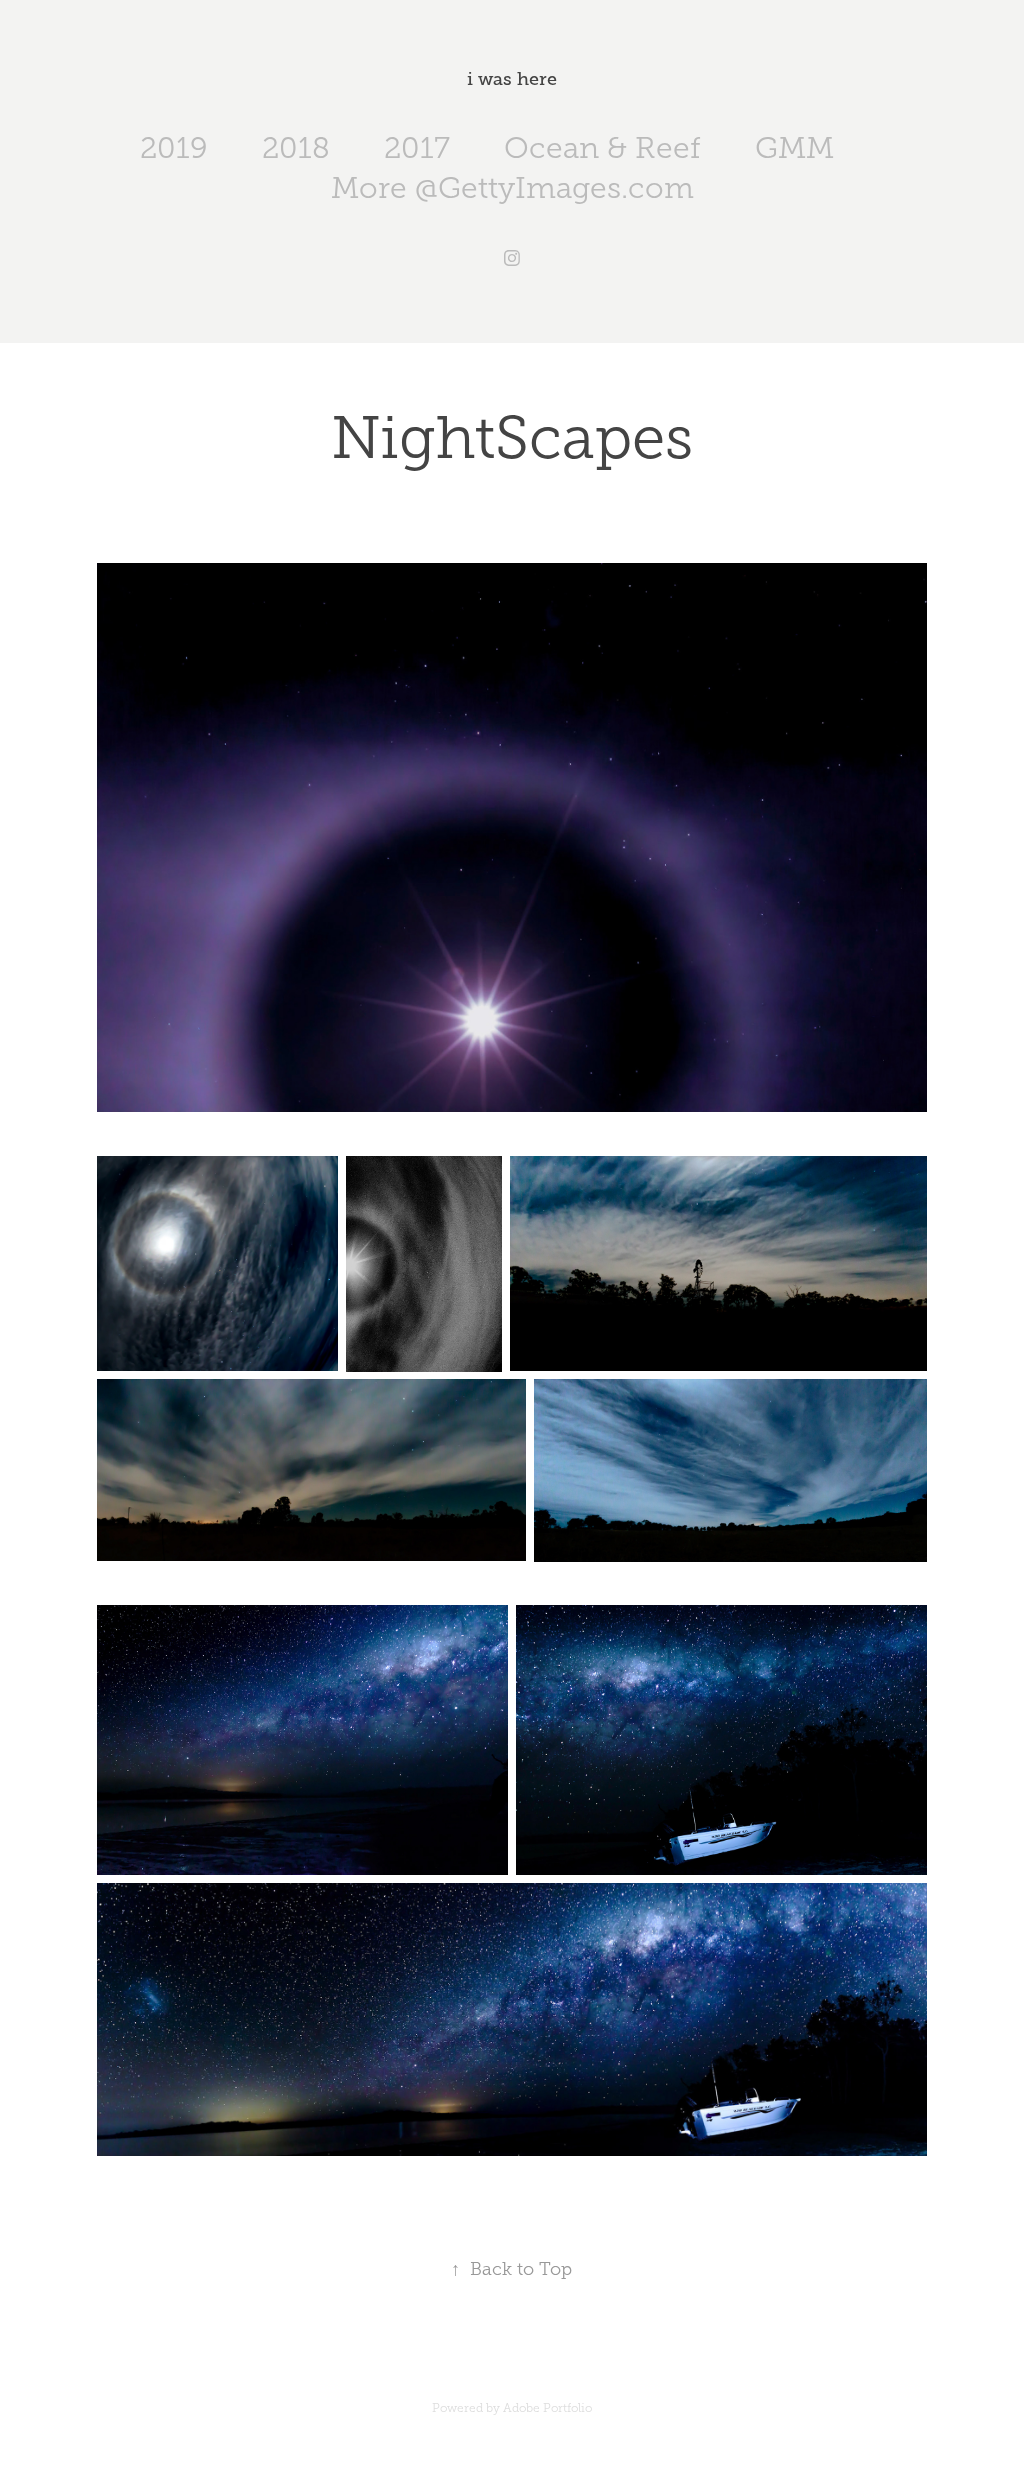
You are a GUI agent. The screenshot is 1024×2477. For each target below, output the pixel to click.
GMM (794, 148)
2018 (296, 148)
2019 (174, 148)
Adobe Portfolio (547, 2408)
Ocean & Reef (602, 148)
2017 (417, 148)
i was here (512, 79)
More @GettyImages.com (512, 188)
